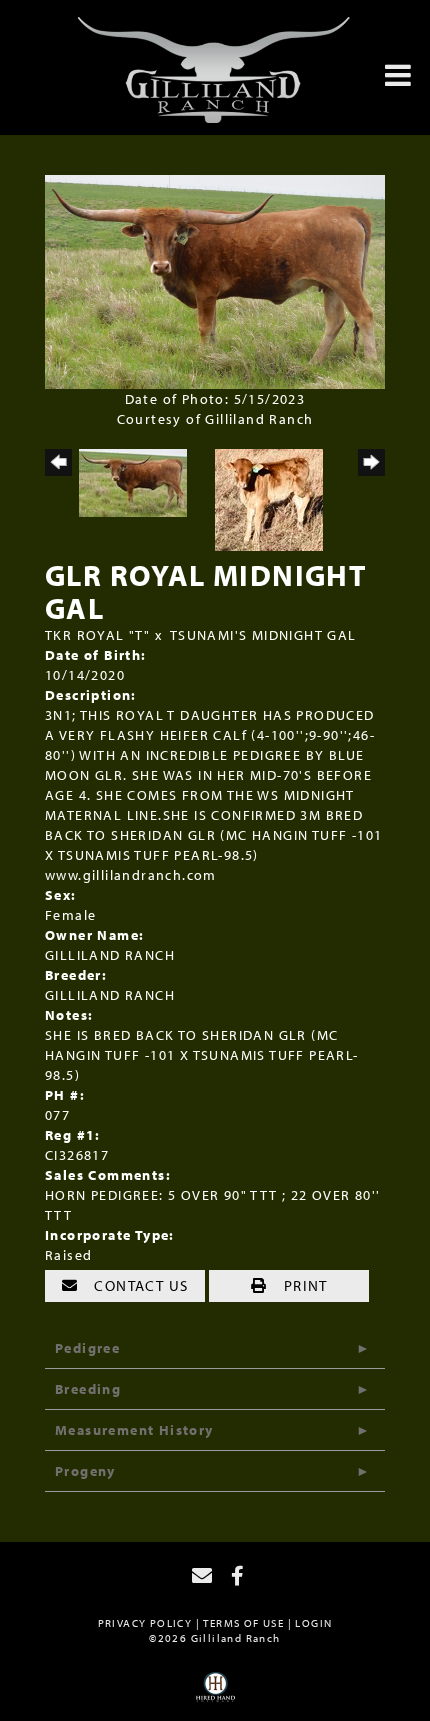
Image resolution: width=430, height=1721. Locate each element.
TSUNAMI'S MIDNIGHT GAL (263, 635)
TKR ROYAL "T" (97, 635)
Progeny (85, 1471)
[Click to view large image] (215, 280)
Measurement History (134, 1430)
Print (303, 1285)
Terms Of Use (243, 1623)
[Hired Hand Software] (215, 1694)
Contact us (139, 1285)
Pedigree (87, 1348)
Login (313, 1623)
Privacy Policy (145, 1623)
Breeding (88, 1389)
